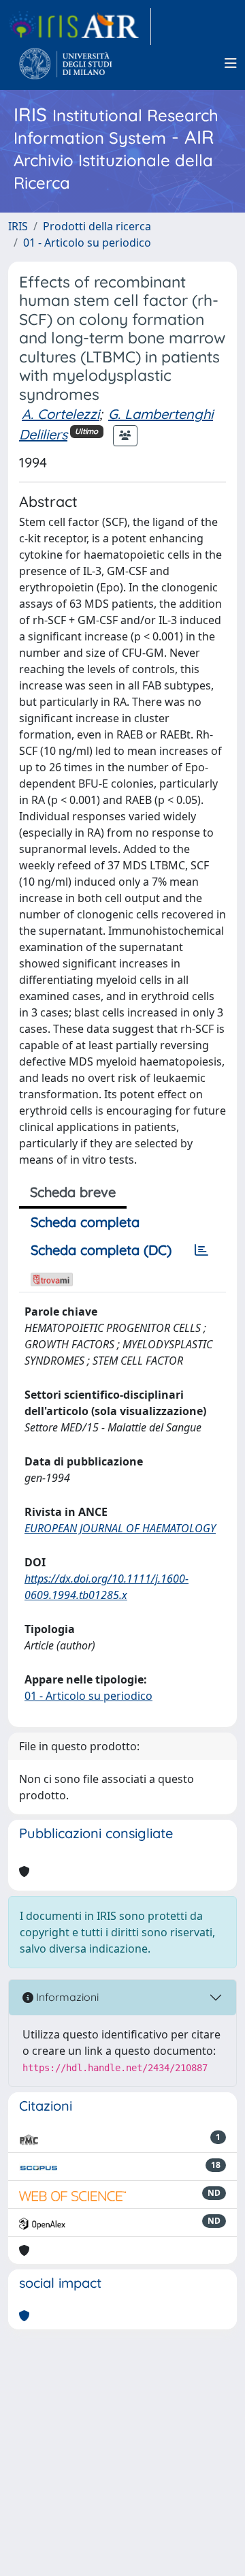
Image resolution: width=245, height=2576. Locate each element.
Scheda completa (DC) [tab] (101, 1250)
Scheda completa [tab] (85, 1222)
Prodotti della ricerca (97, 226)
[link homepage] (80, 27)
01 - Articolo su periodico (87, 243)
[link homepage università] (66, 63)
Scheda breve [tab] (73, 1192)
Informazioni (66, 1997)
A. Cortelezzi (61, 414)
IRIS (18, 226)
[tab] (201, 1250)
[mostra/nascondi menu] (231, 63)
